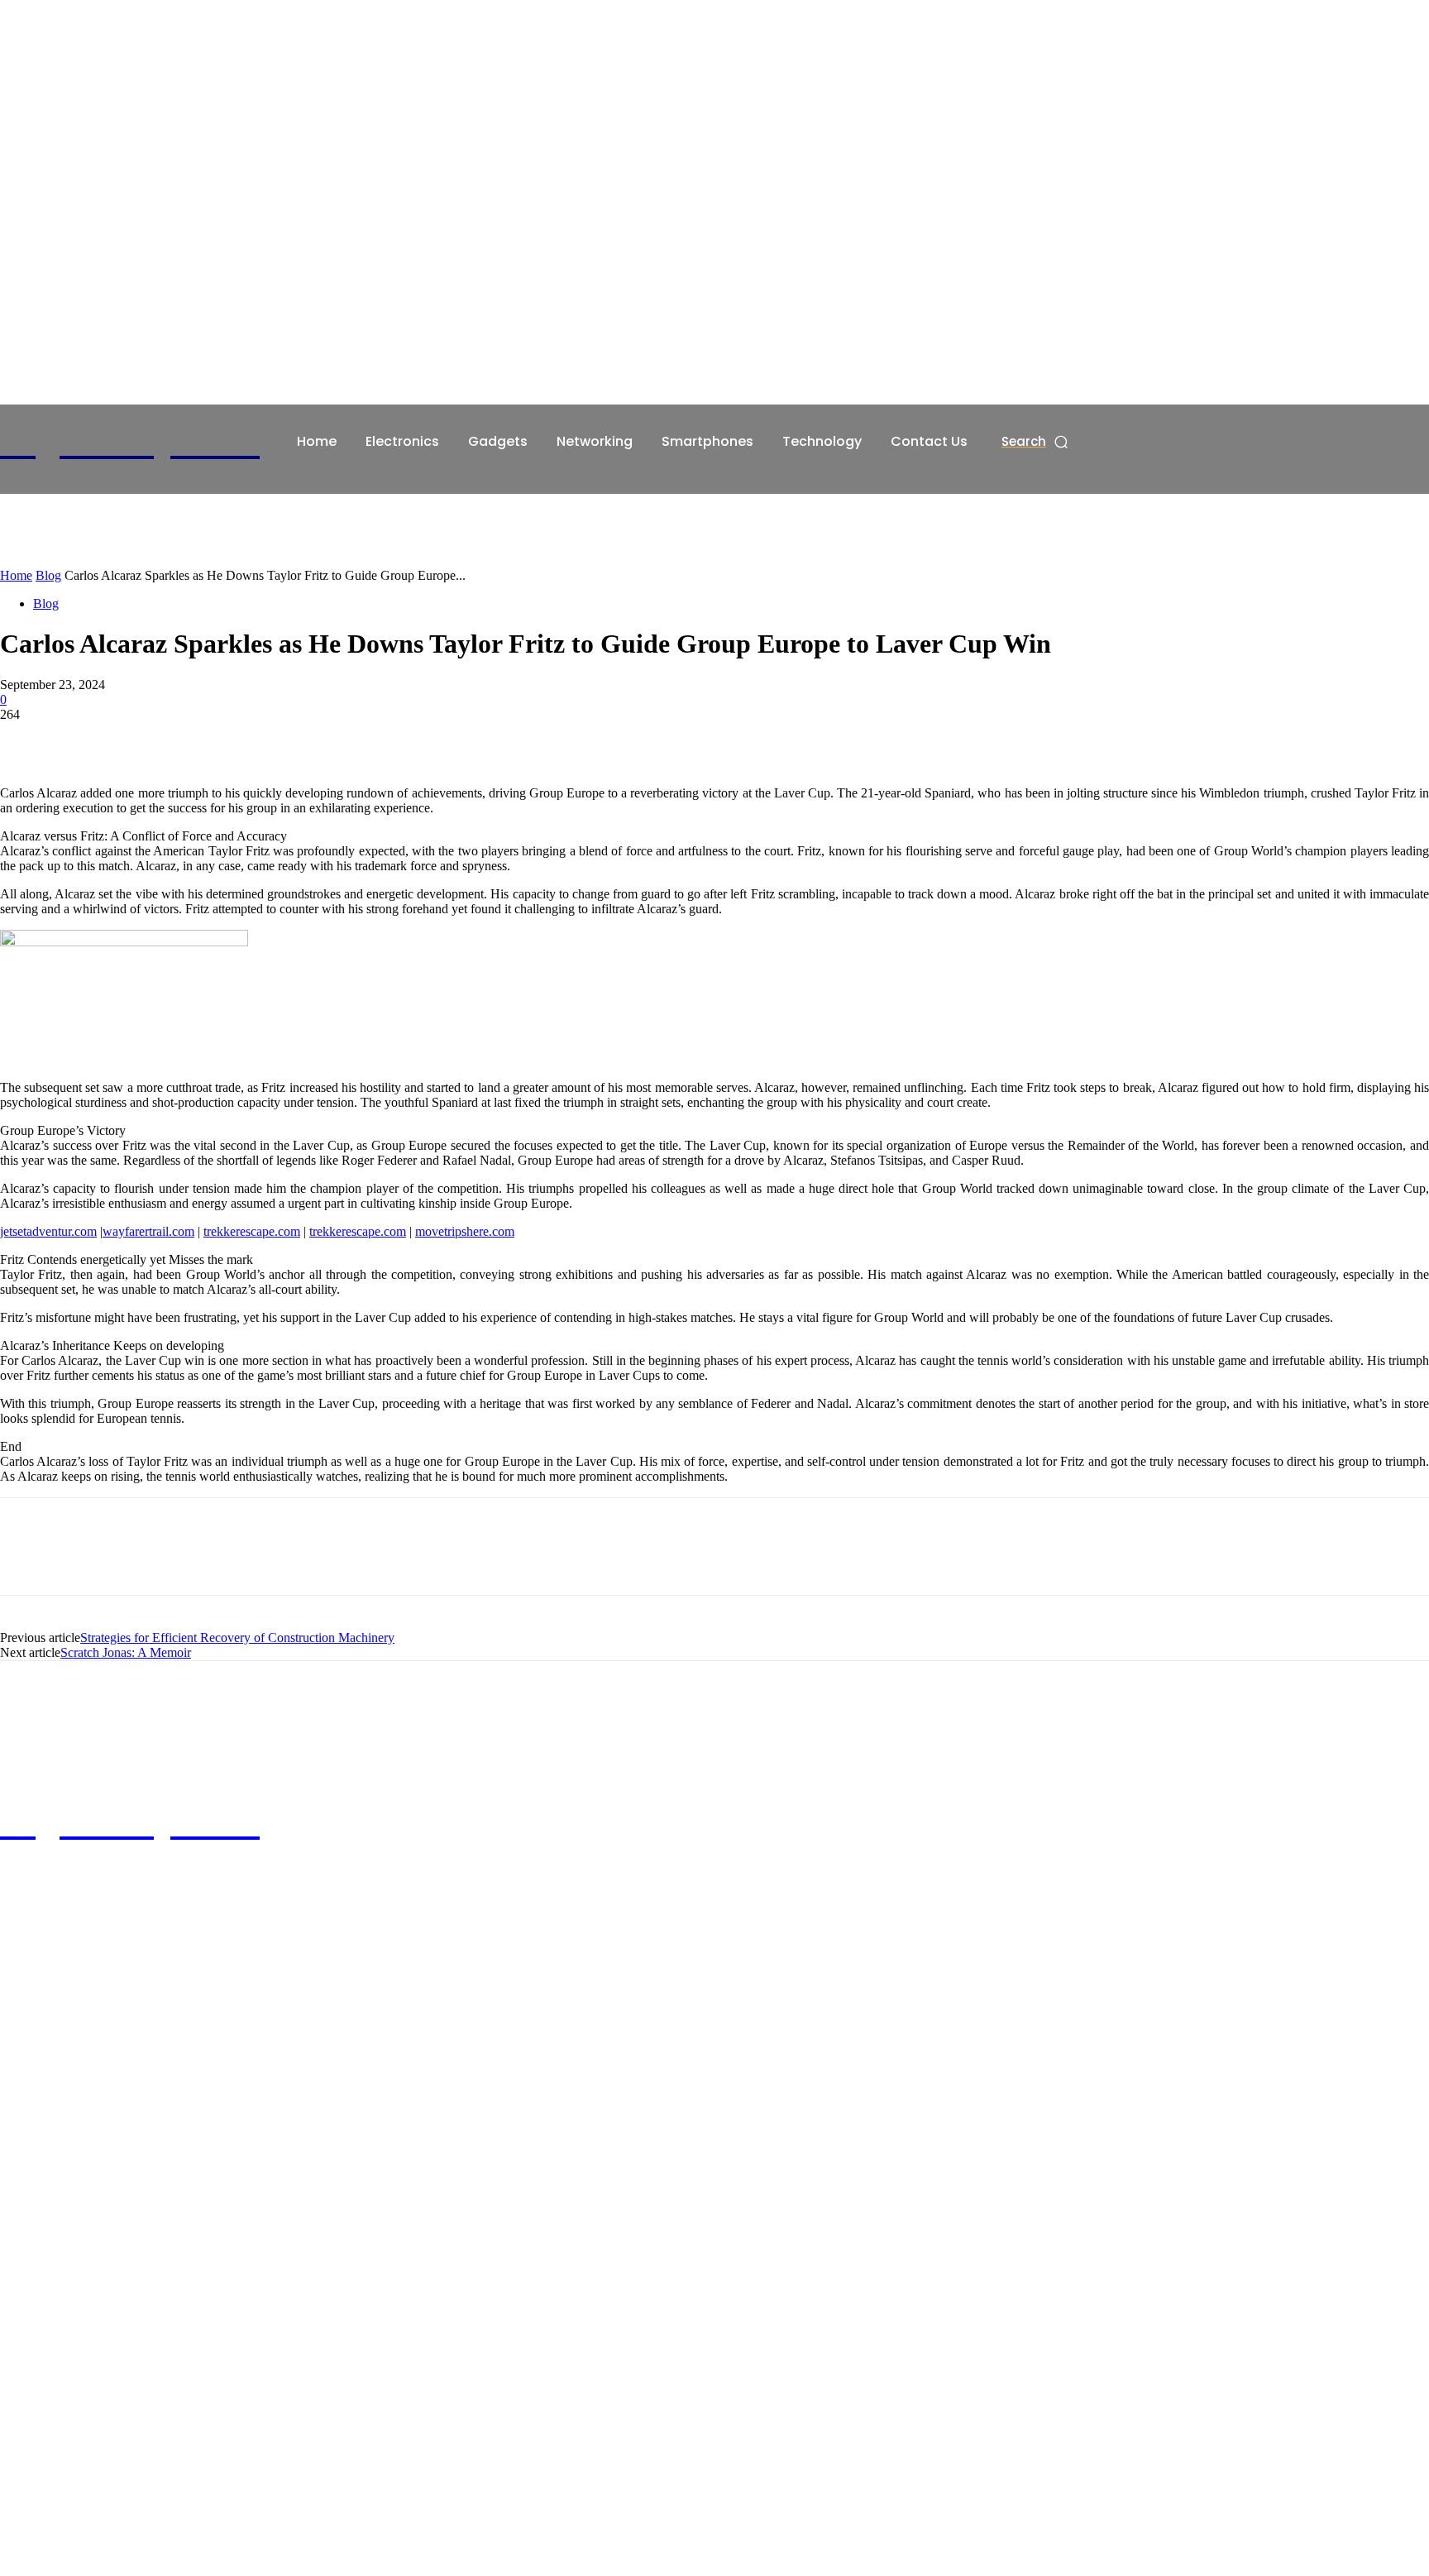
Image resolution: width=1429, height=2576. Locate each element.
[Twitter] (87, 739)
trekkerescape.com (252, 1231)
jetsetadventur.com (48, 1231)
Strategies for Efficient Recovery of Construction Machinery (237, 1638)
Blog (48, 575)
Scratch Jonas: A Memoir (126, 1652)
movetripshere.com (465, 1231)
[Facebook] (27, 739)
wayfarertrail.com (148, 1231)
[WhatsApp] (206, 739)
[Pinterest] (146, 739)
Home (16, 575)
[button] (1036, 441)
